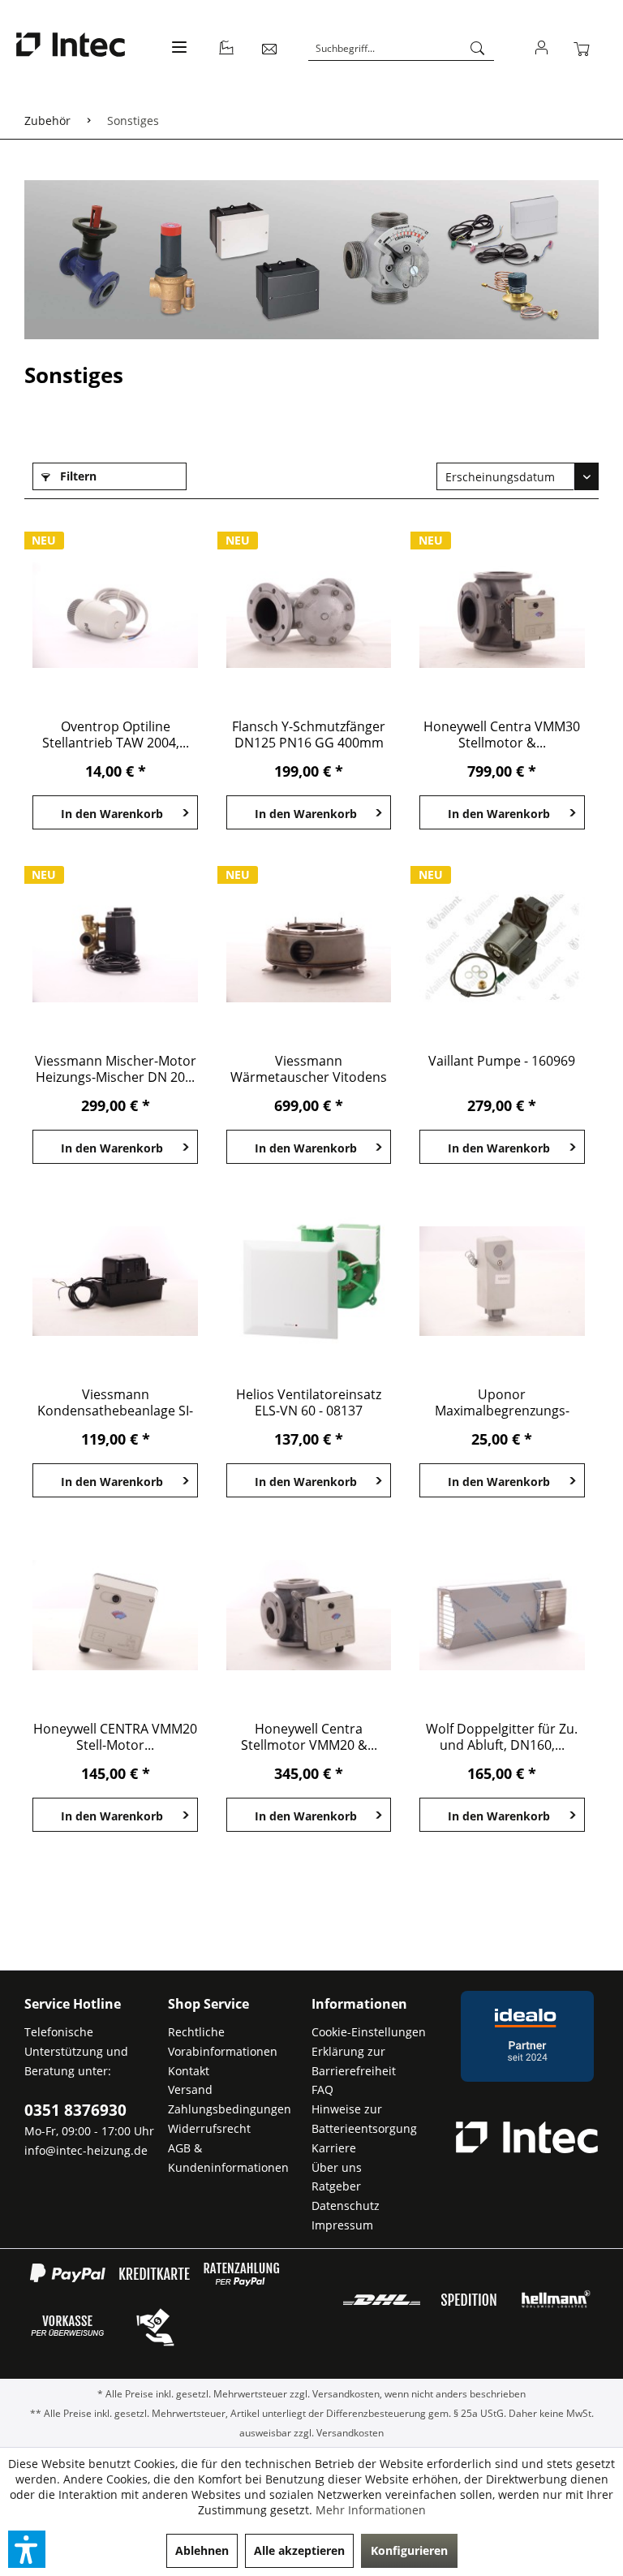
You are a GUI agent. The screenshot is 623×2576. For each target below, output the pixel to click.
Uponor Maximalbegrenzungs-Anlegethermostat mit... (502, 1402)
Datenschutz (346, 2206)
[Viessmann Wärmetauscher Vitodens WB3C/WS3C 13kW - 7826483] (309, 947)
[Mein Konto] (542, 49)
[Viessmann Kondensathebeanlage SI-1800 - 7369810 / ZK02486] (115, 1281)
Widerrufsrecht (209, 2128)
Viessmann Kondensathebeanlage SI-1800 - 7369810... (115, 1402)
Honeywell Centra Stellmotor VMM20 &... (309, 1737)
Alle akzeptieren (299, 2550)
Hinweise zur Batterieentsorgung (364, 2119)
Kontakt (189, 2071)
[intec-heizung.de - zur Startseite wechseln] (71, 47)
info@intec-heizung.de (86, 2150)
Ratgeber (336, 2186)
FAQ (322, 2089)
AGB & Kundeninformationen (228, 2158)
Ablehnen (202, 2550)
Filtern (77, 476)
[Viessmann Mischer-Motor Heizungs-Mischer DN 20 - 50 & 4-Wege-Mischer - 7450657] (115, 947)
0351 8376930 (75, 2110)
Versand (190, 2089)
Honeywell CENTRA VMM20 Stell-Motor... (115, 1737)
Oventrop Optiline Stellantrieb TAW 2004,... (116, 734)
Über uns (337, 2167)
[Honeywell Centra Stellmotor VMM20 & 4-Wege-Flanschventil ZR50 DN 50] (309, 1615)
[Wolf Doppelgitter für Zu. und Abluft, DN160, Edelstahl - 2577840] (502, 1615)
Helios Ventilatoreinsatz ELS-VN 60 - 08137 (309, 1402)
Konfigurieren (409, 2550)
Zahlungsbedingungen (230, 2109)
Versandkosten (346, 2394)
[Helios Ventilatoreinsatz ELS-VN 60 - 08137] (309, 1281)
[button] (27, 2549)
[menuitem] (177, 56)
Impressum (342, 2225)
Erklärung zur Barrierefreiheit (354, 2061)
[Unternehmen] (227, 49)
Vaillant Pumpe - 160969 (502, 1061)
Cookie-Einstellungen (369, 2032)
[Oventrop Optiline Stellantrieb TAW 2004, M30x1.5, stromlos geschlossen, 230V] (115, 613)
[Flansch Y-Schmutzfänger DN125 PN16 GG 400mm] (309, 613)
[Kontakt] (270, 49)
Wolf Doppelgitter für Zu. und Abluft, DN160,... (502, 1737)
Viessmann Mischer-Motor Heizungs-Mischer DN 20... (116, 1069)
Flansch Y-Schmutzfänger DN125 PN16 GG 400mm (309, 734)
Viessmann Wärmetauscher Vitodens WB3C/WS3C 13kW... (309, 1069)
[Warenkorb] (585, 49)
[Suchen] (478, 49)
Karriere (334, 2148)
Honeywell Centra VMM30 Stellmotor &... (502, 734)
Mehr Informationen (371, 2510)
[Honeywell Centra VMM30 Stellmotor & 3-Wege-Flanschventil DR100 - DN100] (502, 613)
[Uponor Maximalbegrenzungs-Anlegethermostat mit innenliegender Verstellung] (502, 1281)
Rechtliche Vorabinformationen (223, 2042)
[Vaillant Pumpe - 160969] (502, 947)
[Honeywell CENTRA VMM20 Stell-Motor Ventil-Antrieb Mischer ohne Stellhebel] (115, 1615)
